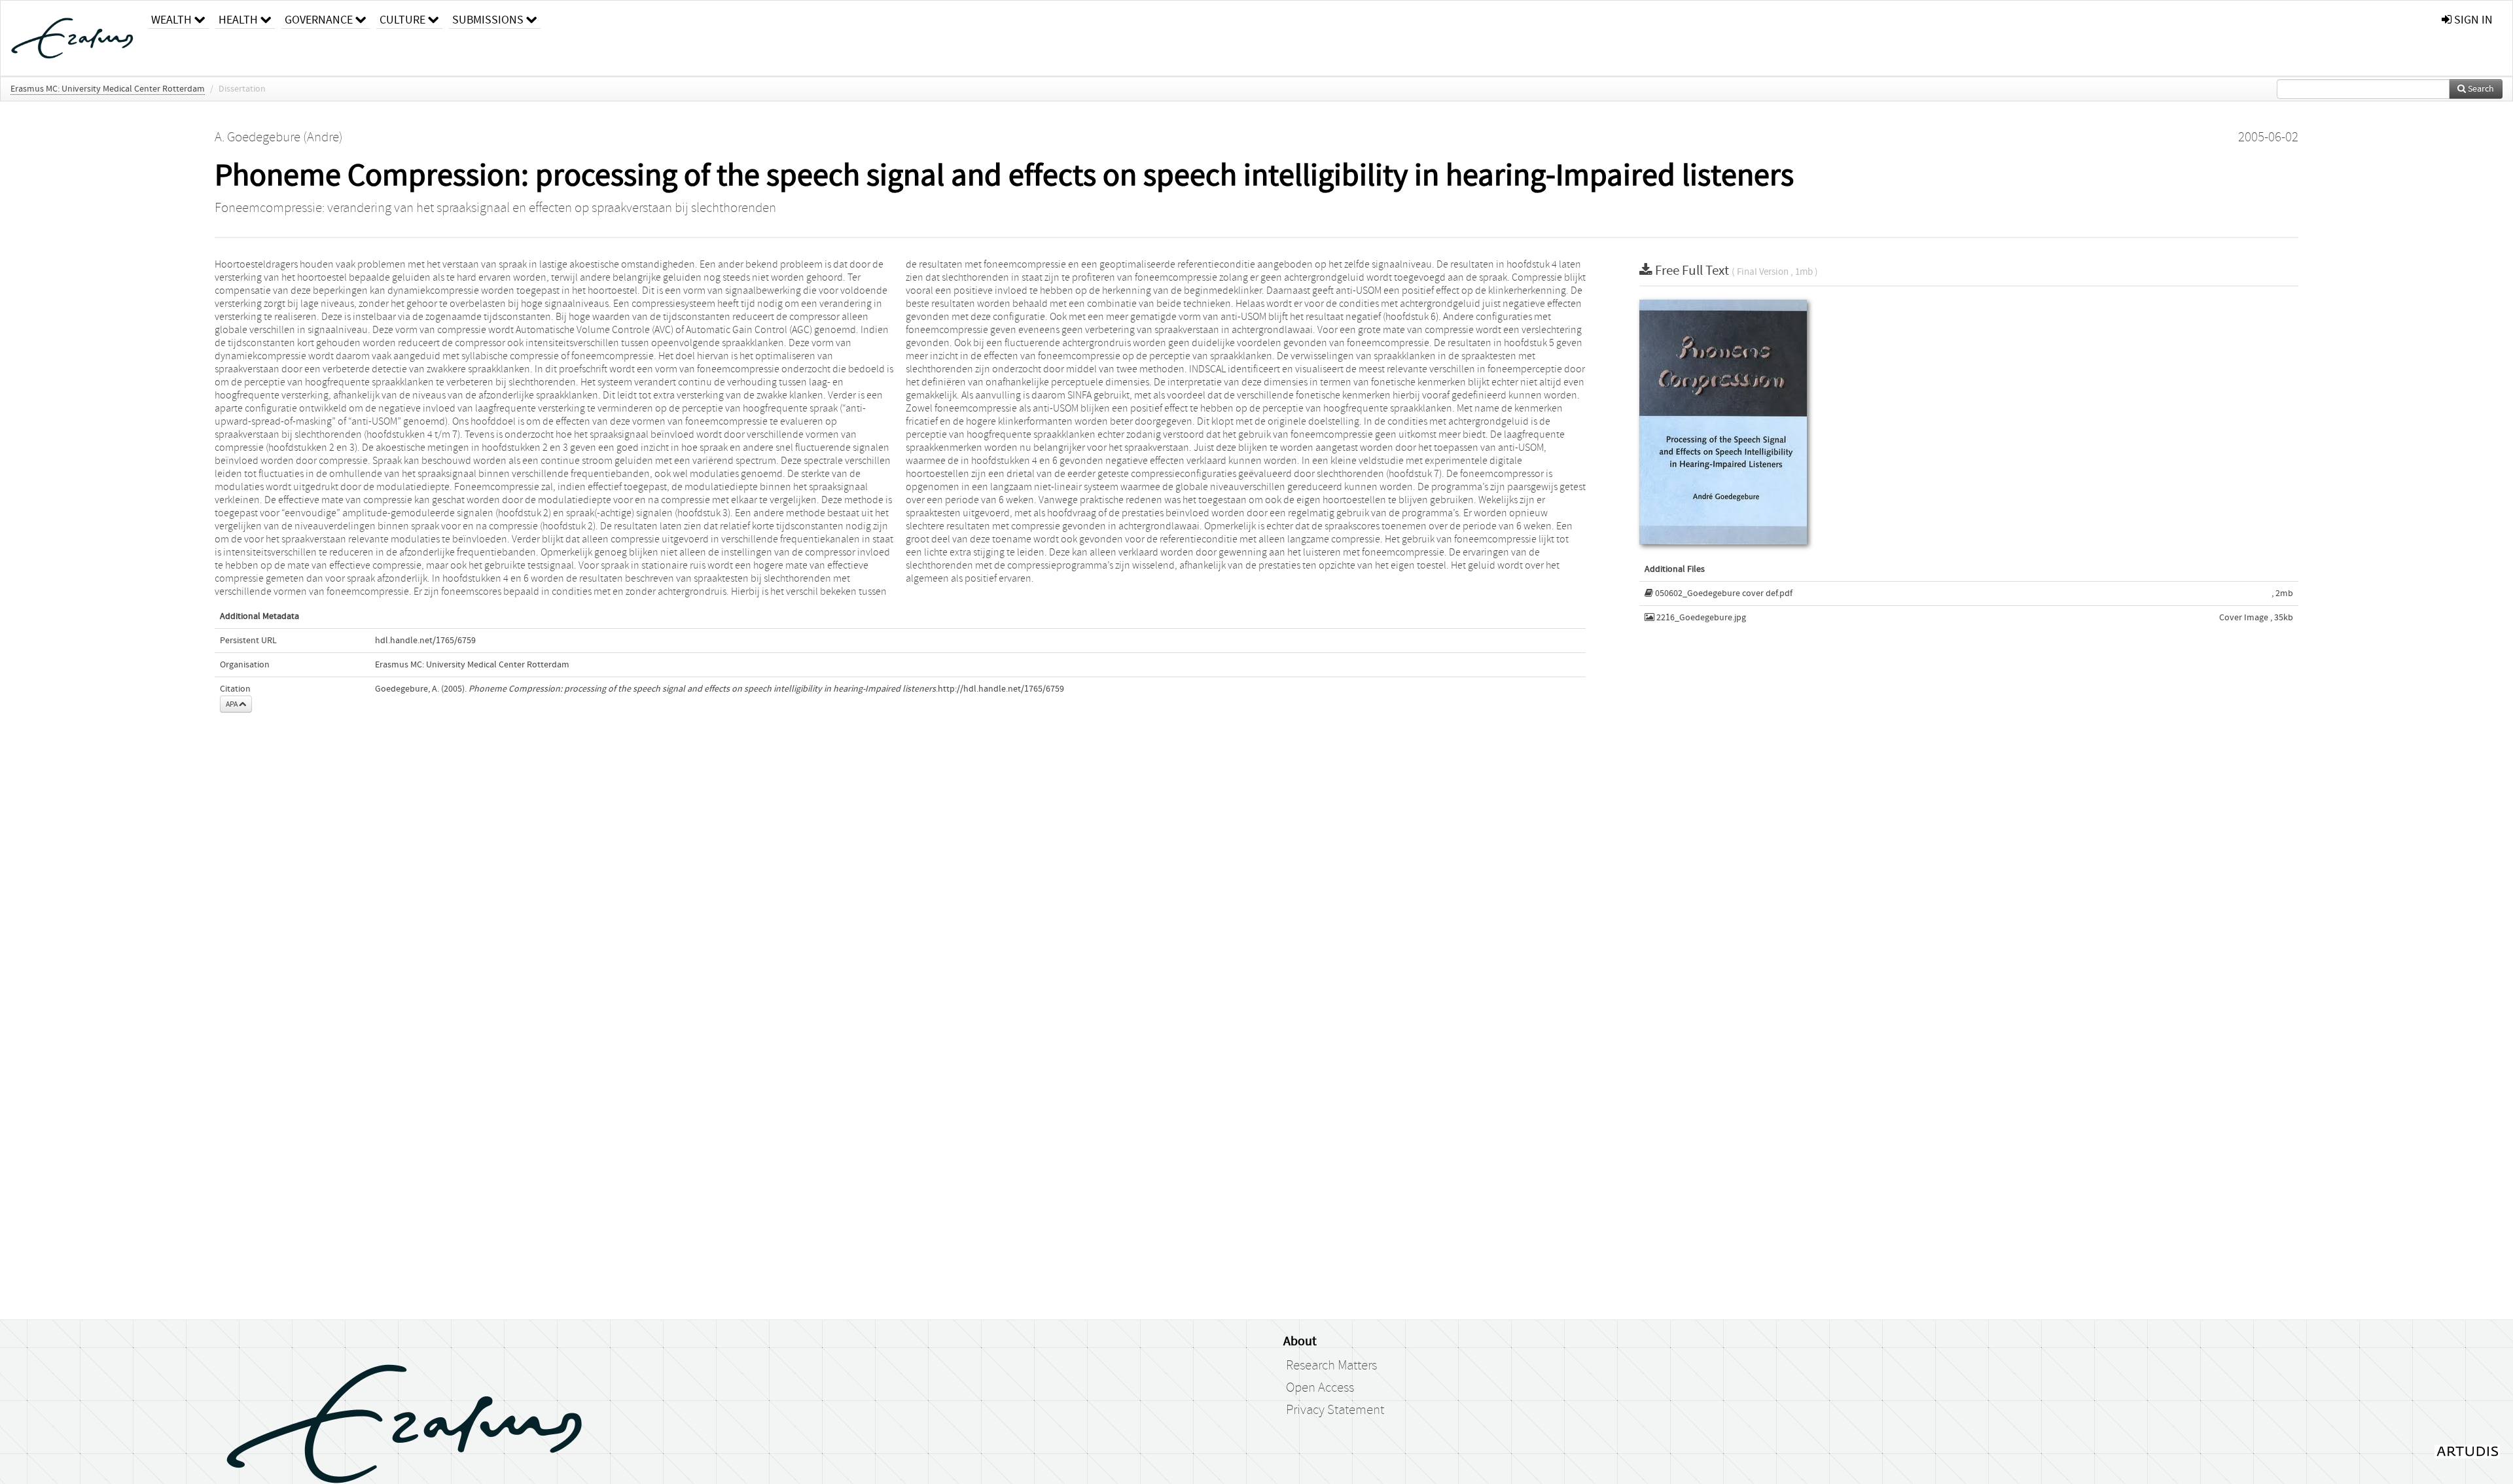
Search (2480, 89)
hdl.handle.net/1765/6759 (425, 641)
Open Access (1320, 1388)
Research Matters (1331, 1366)
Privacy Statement (1335, 1410)
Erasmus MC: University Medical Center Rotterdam (108, 89)
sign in (2472, 20)
